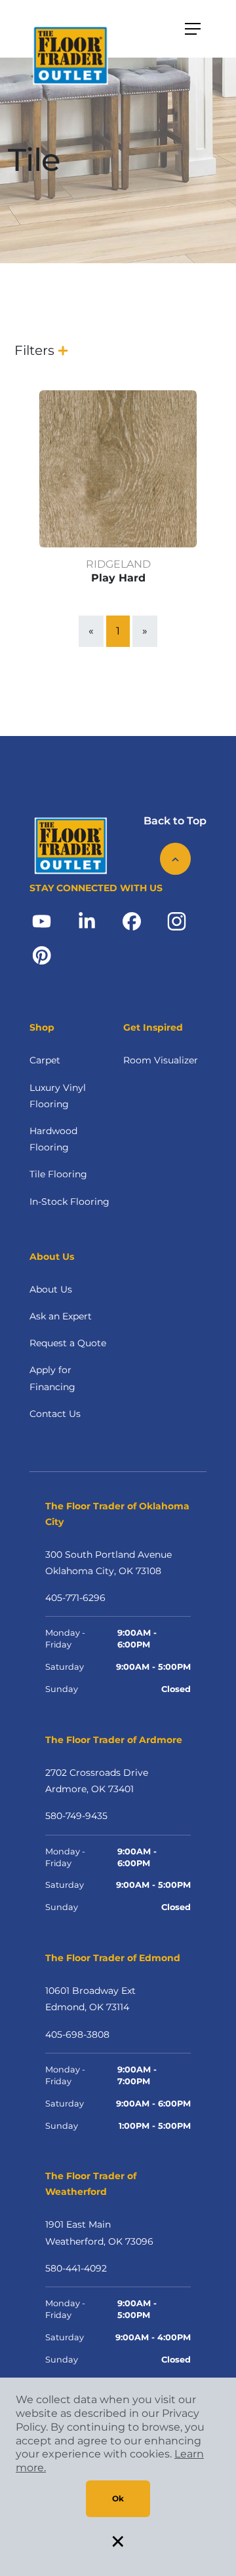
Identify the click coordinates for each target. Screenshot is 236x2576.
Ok (118, 2498)
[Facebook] (132, 921)
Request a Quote (68, 1343)
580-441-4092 (76, 2268)
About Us (51, 1289)
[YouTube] (42, 921)
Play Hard (118, 578)
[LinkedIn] (87, 921)
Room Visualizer (161, 1060)
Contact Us (55, 1414)
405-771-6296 (75, 1598)
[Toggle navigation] (193, 29)
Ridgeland (118, 564)
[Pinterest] (42, 955)
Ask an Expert (61, 1316)
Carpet (45, 1060)
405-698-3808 (77, 2034)
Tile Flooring (58, 1174)
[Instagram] (177, 921)
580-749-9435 (76, 1816)
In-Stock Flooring (69, 1202)
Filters (34, 350)
